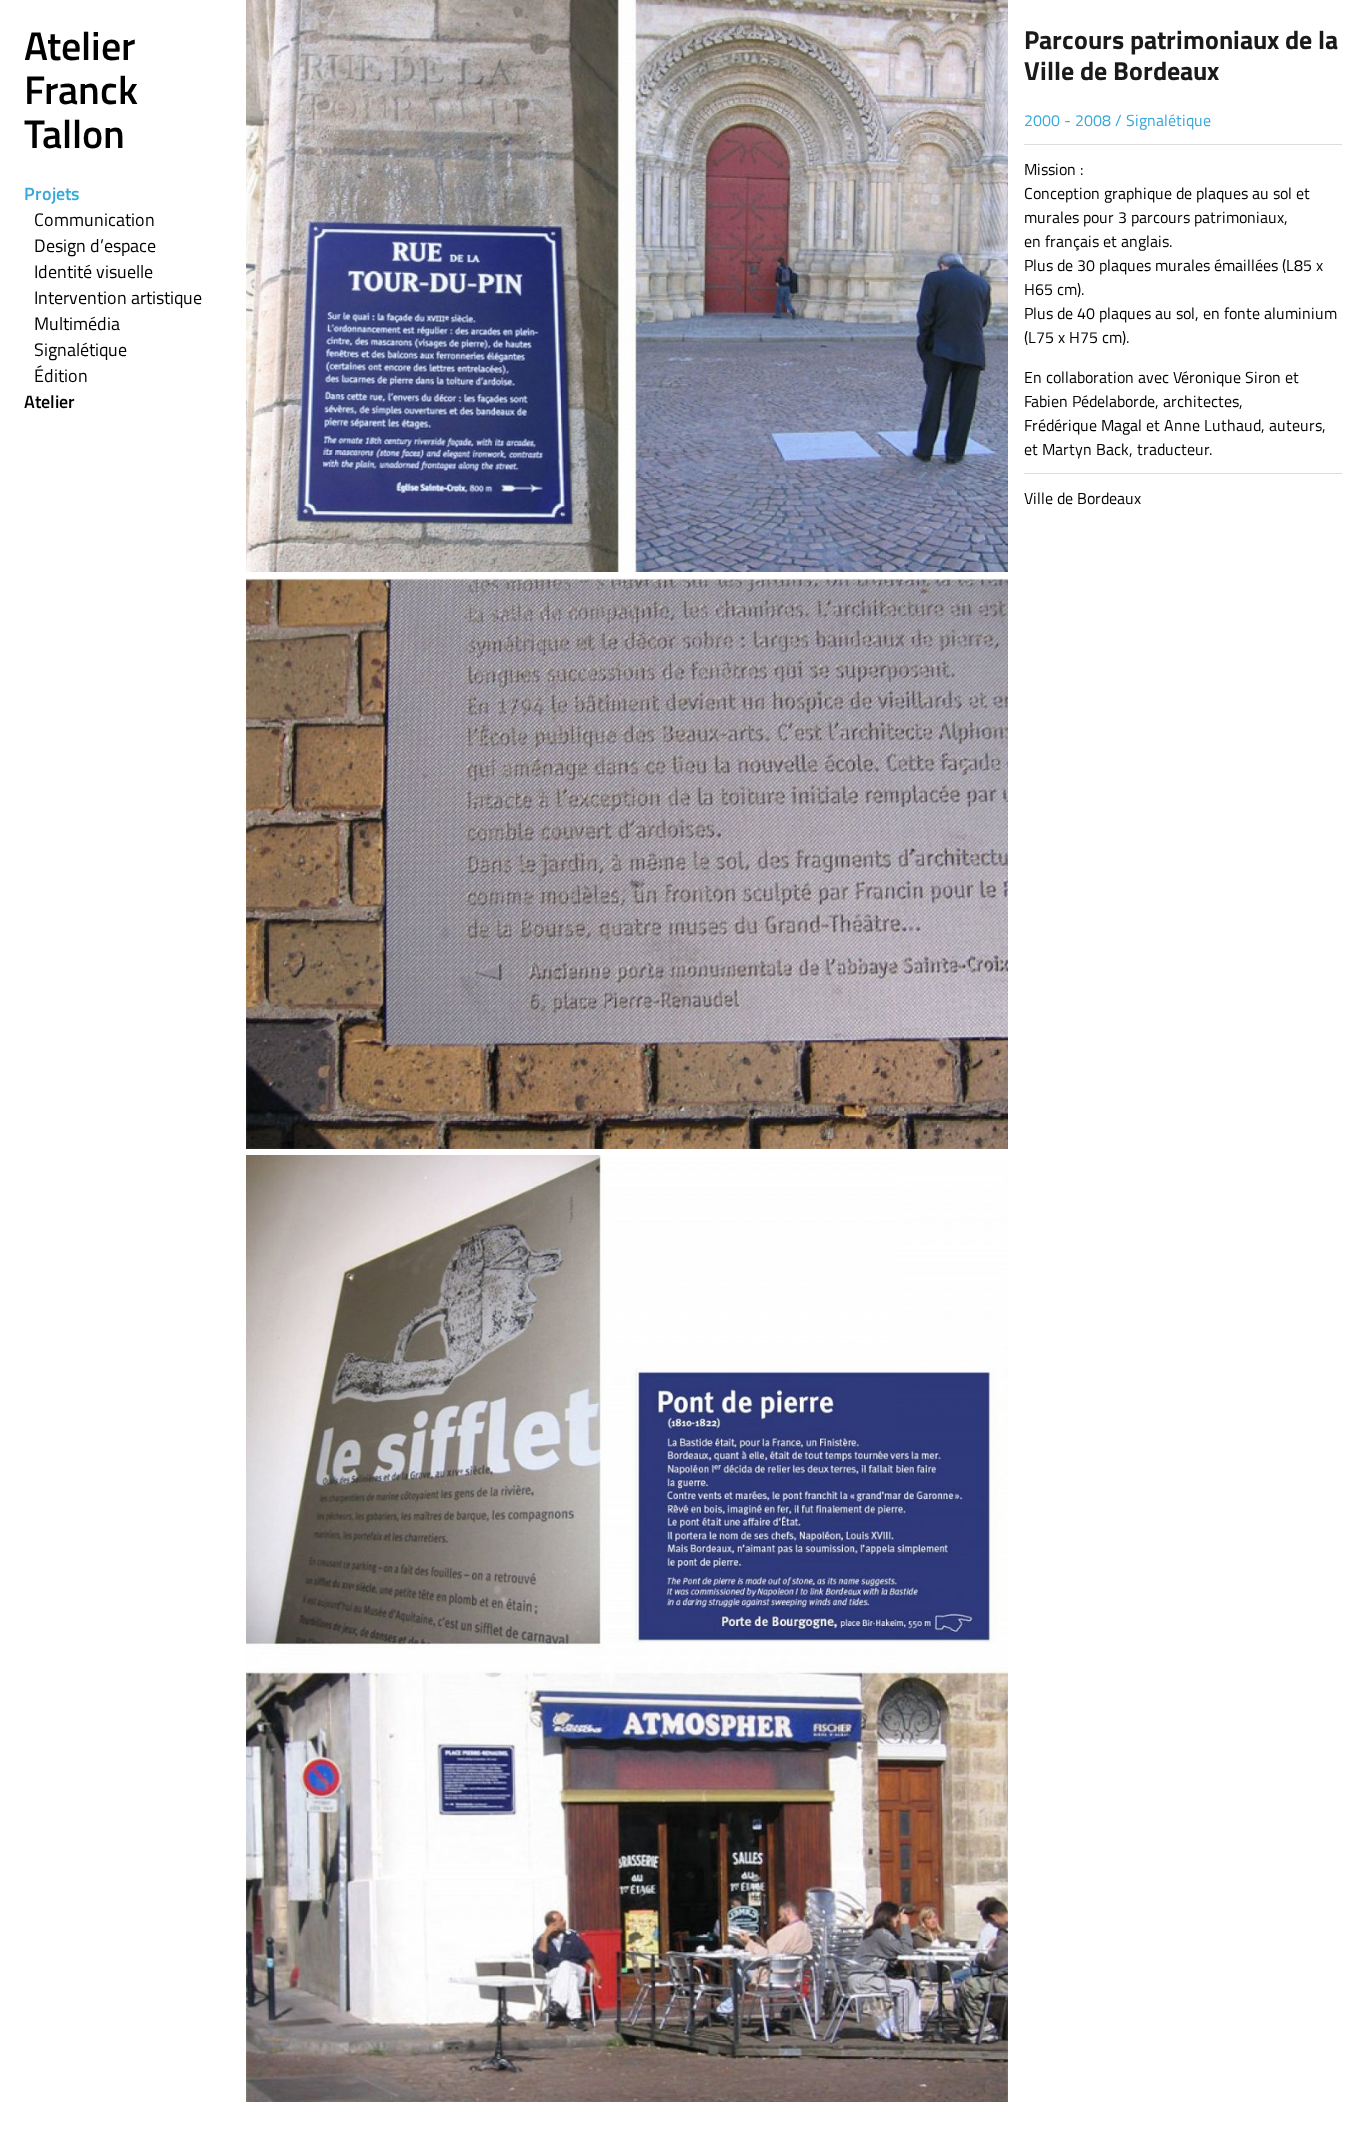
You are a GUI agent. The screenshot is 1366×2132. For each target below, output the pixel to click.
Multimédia (77, 323)
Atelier (49, 401)
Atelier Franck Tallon (81, 89)
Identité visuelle (93, 271)
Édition (61, 375)
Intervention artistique (118, 297)
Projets (51, 193)
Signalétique (80, 349)
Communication (94, 219)
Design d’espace (95, 245)
